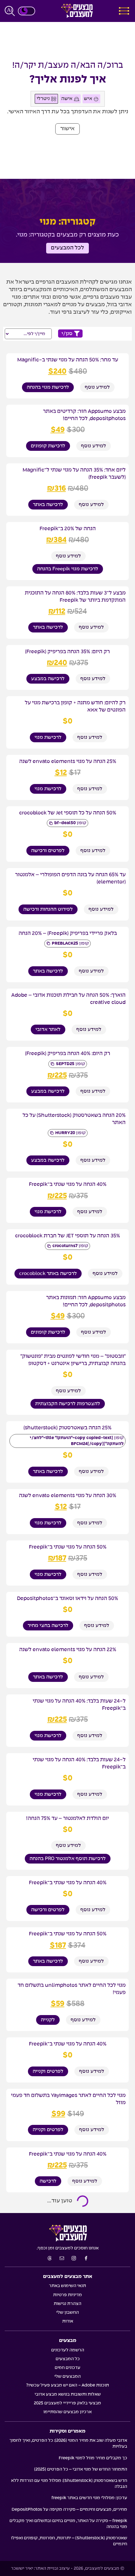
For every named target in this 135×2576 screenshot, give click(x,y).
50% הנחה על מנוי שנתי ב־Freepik (68, 1547)
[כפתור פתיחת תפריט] (124, 11)
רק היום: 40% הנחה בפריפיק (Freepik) (68, 1053)
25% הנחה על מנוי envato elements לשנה (68, 761)
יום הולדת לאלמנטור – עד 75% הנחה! (67, 1818)
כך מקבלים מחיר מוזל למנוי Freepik (93, 2458)
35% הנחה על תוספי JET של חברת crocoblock (67, 1236)
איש (89, 99)
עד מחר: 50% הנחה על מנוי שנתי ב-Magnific (68, 360)
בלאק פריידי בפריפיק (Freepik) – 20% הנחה (68, 933)
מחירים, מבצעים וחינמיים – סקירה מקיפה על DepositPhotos (69, 2509)
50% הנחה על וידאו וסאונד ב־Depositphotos (67, 1598)
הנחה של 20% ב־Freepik (68, 529)
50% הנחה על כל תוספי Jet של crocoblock (68, 813)
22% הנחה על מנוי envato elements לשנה (68, 1650)
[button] (67, 129)
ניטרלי (44, 99)
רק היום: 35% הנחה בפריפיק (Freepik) (67, 652)
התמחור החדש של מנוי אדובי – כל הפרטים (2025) (81, 2469)
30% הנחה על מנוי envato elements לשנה (67, 1496)
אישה (67, 99)
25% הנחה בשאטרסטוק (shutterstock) (67, 1428)
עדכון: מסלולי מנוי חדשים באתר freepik (89, 2498)
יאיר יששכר (22, 2568)
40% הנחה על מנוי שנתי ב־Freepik (68, 1184)
